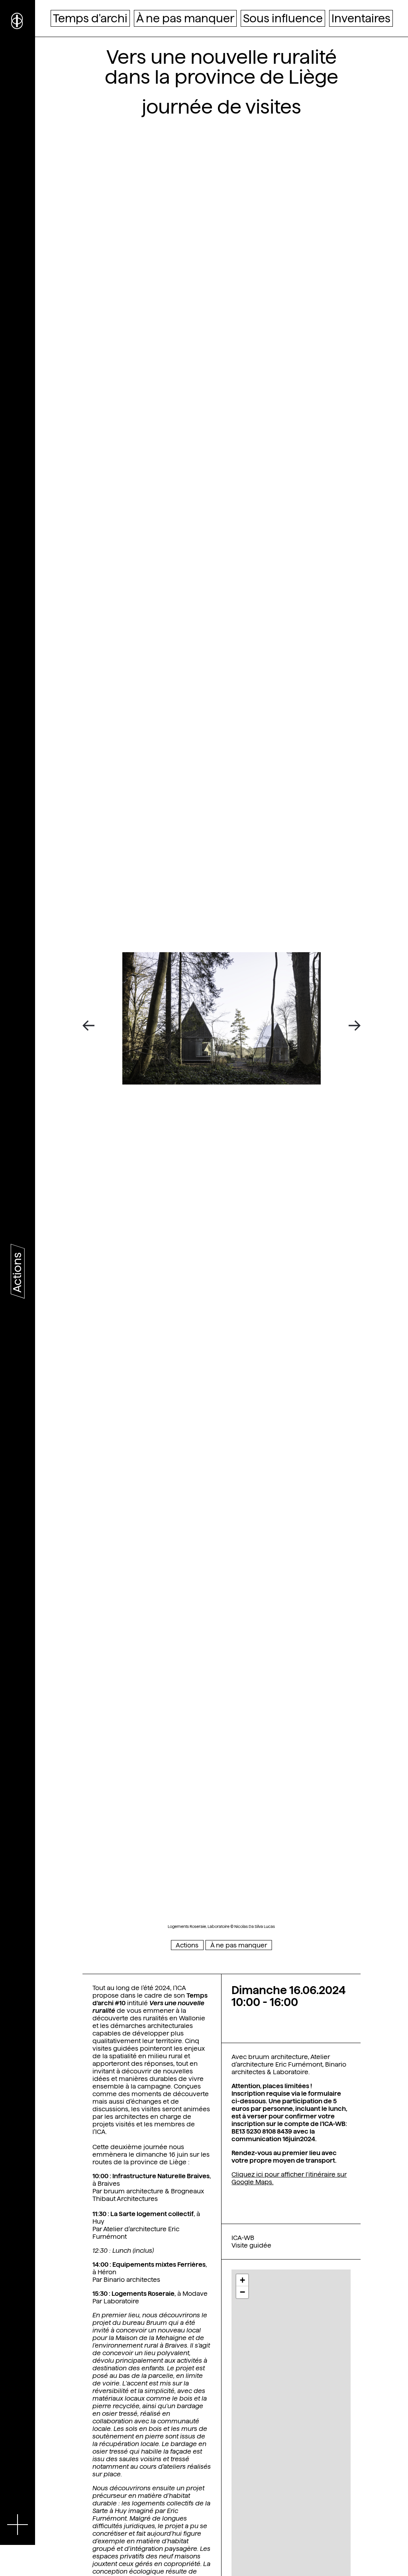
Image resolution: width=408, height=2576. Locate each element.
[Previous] (91, 1026)
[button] (242, 2280)
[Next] (352, 1026)
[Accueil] (18, 20)
